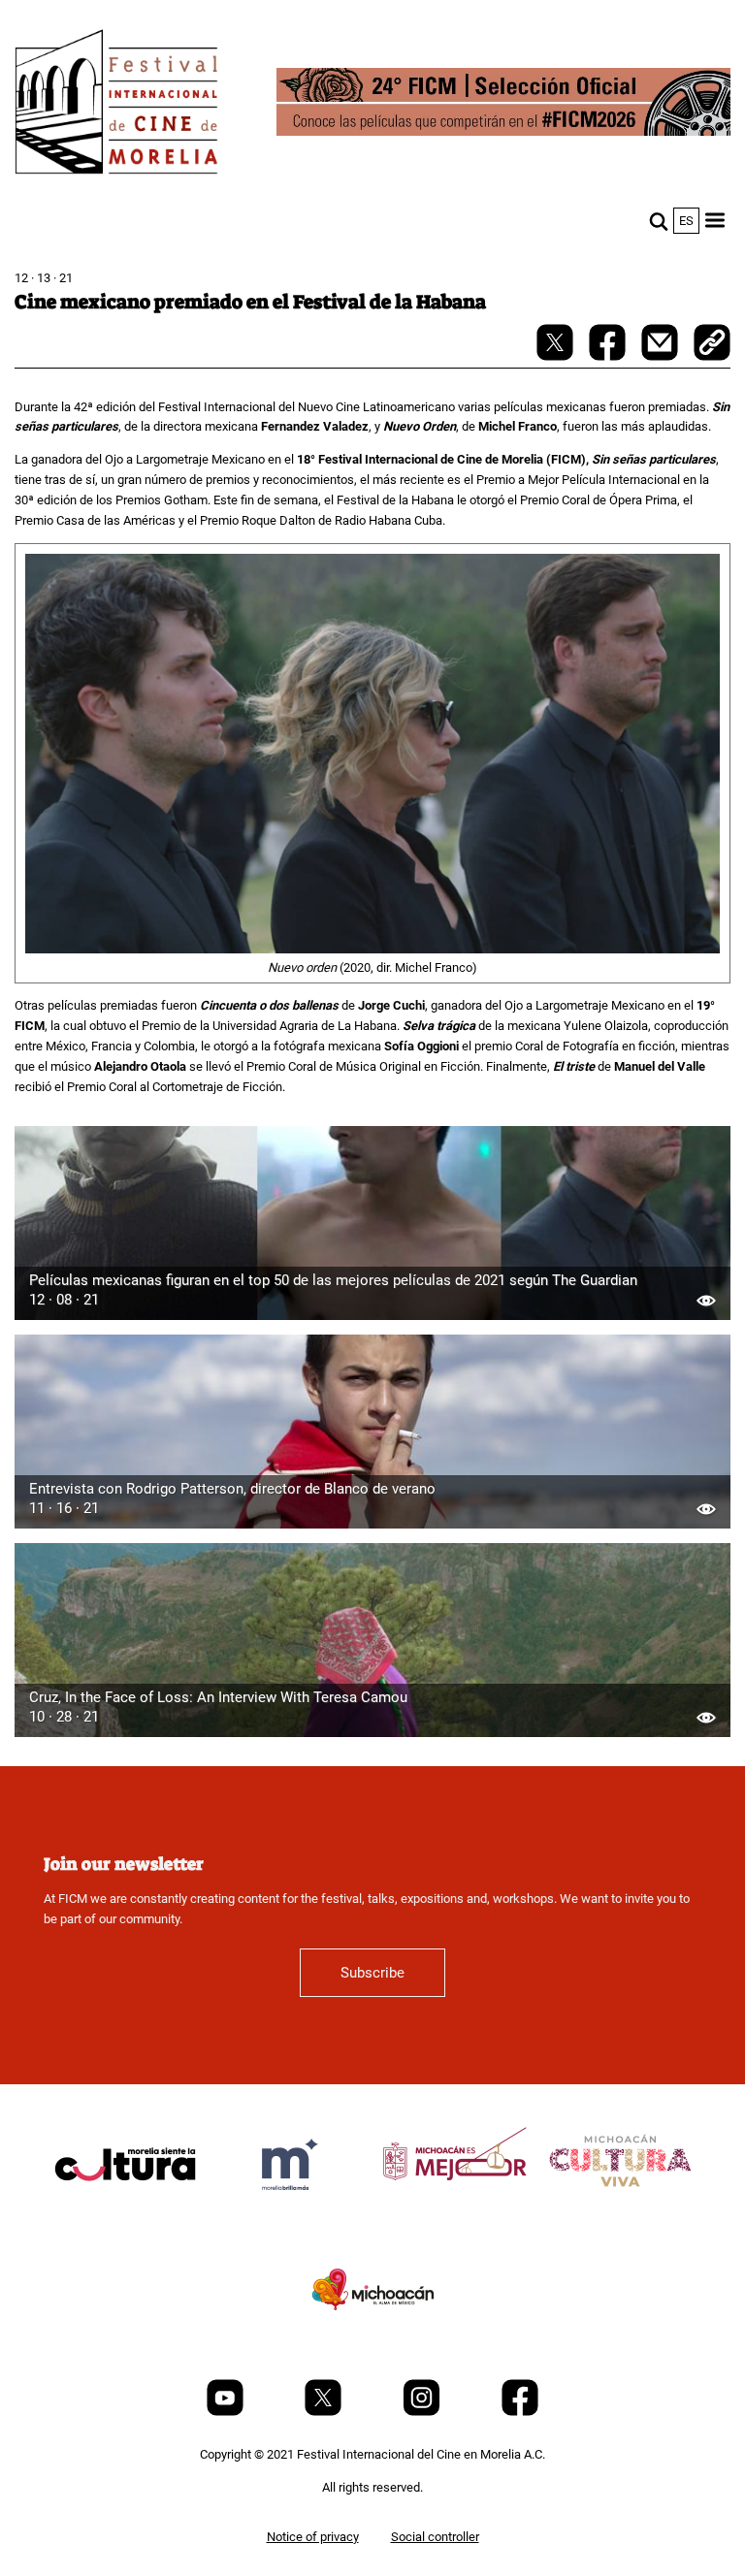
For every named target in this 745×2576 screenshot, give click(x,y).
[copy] (712, 344)
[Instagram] (423, 2412)
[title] (125, 2211)
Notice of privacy (313, 2537)
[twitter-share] (556, 356)
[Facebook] (520, 2412)
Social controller (435, 2537)
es (686, 221)
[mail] (661, 356)
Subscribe (372, 1973)
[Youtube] (227, 2412)
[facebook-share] (609, 356)
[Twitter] (324, 2412)
